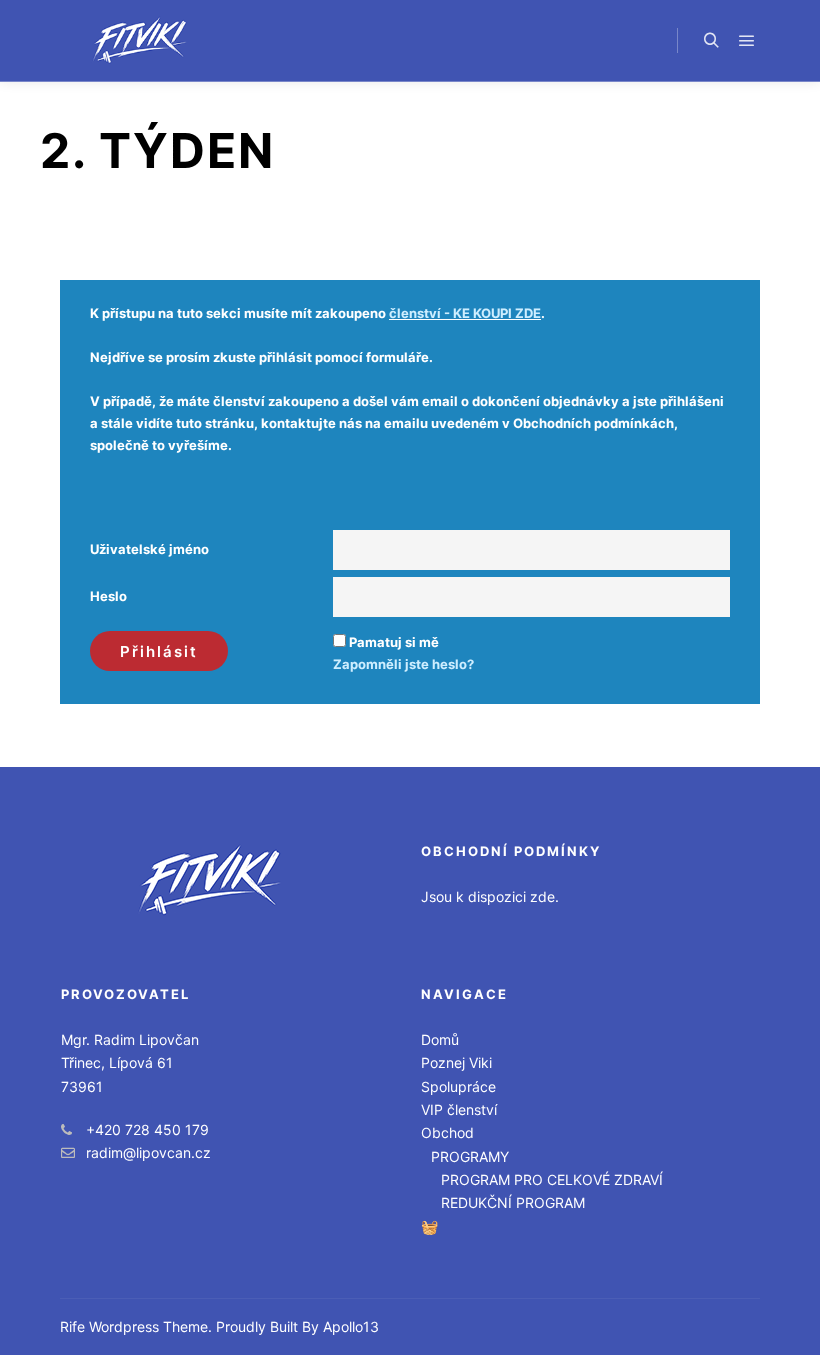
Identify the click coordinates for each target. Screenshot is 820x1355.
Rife (72, 1326)
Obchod (447, 1132)
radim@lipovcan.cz (148, 1152)
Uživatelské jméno (149, 549)
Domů (440, 1039)
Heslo (108, 596)
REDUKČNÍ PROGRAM (513, 1202)
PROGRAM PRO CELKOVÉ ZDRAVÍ (552, 1179)
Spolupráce (458, 1086)
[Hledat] (711, 41)
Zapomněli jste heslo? (403, 664)
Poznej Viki (456, 1062)
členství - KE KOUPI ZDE (465, 313)
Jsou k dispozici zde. (490, 896)
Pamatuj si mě (394, 642)
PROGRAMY (470, 1156)
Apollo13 (351, 1326)
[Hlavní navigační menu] (747, 41)
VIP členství (459, 1109)
